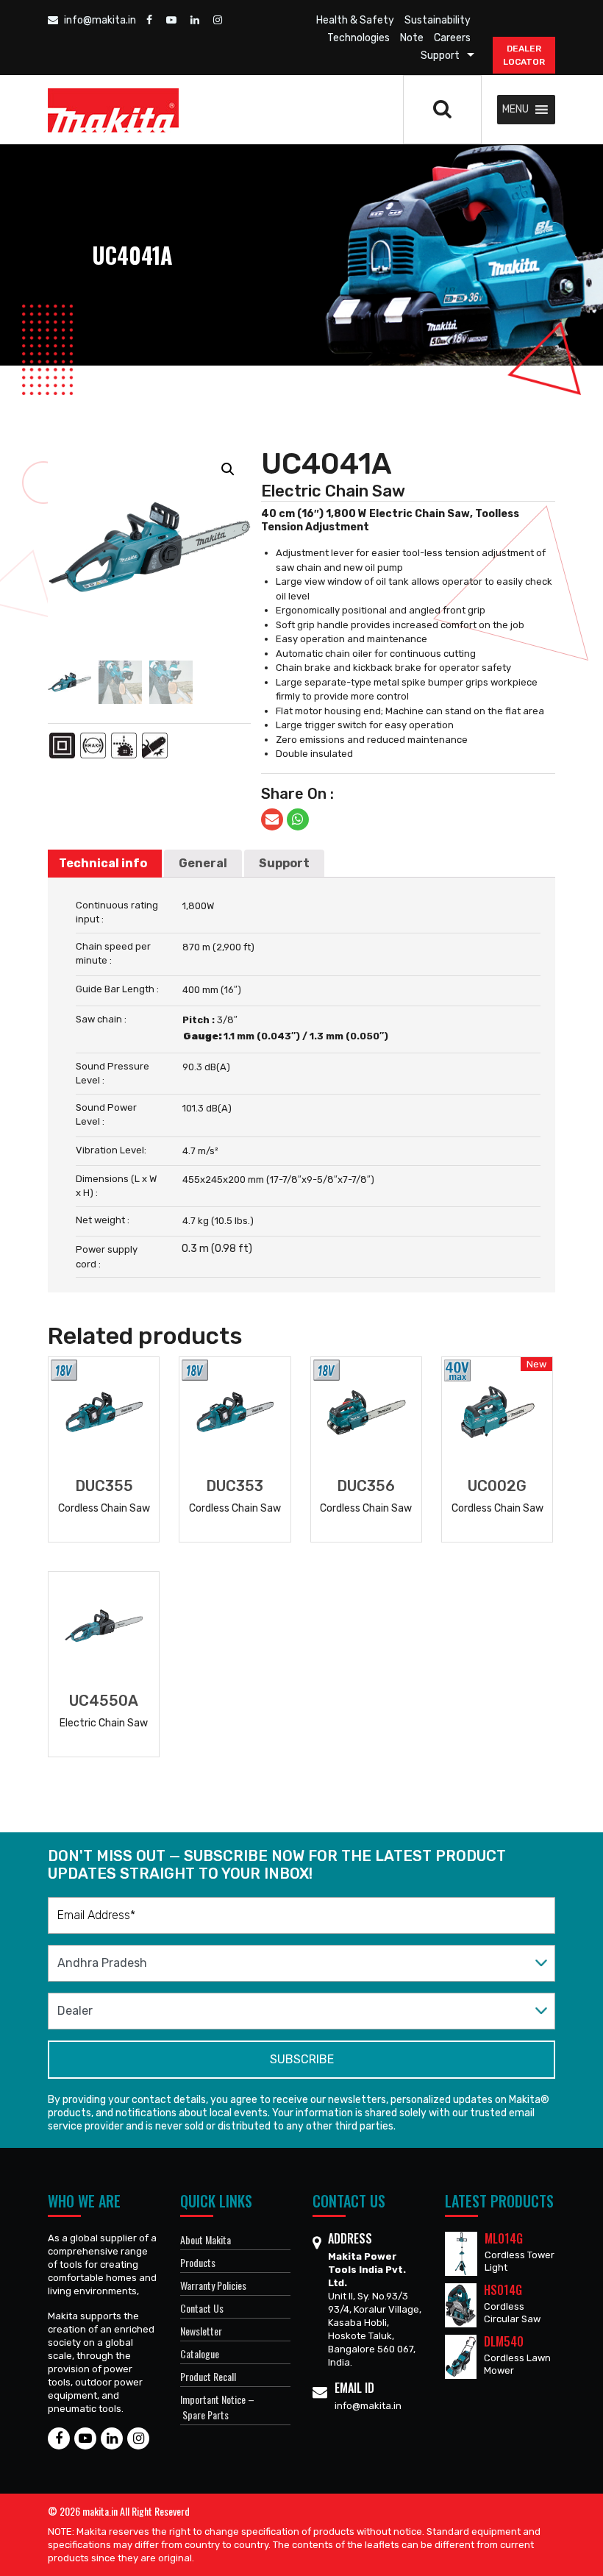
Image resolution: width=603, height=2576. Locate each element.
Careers (452, 38)
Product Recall (208, 2376)
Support (440, 56)
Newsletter (201, 2331)
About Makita (206, 2239)
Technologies (358, 38)
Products (198, 2262)
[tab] (103, 864)
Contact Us (202, 2308)
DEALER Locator (524, 55)
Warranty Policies (213, 2285)
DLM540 (504, 2341)
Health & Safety (355, 20)
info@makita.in (99, 20)
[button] (515, 110)
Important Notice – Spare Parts (217, 2407)
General (203, 863)
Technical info (103, 863)
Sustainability (438, 20)
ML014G (504, 2238)
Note (412, 38)
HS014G (503, 2290)
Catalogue (200, 2353)
